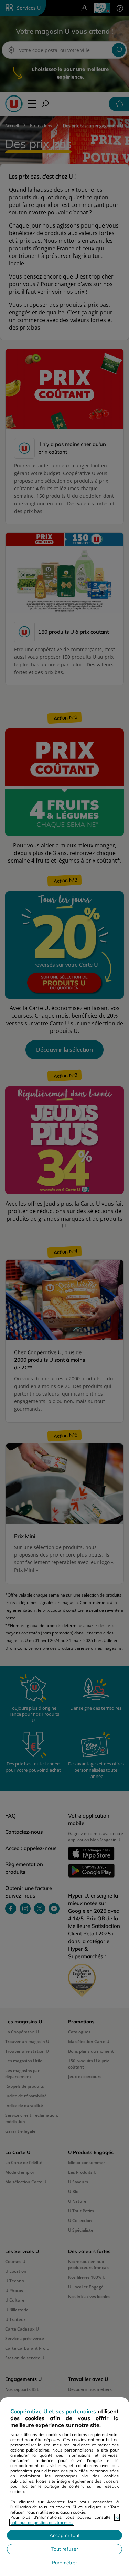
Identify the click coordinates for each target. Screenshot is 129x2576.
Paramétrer (64, 2563)
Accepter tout (65, 2535)
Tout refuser (65, 2549)
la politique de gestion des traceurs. (64, 2520)
